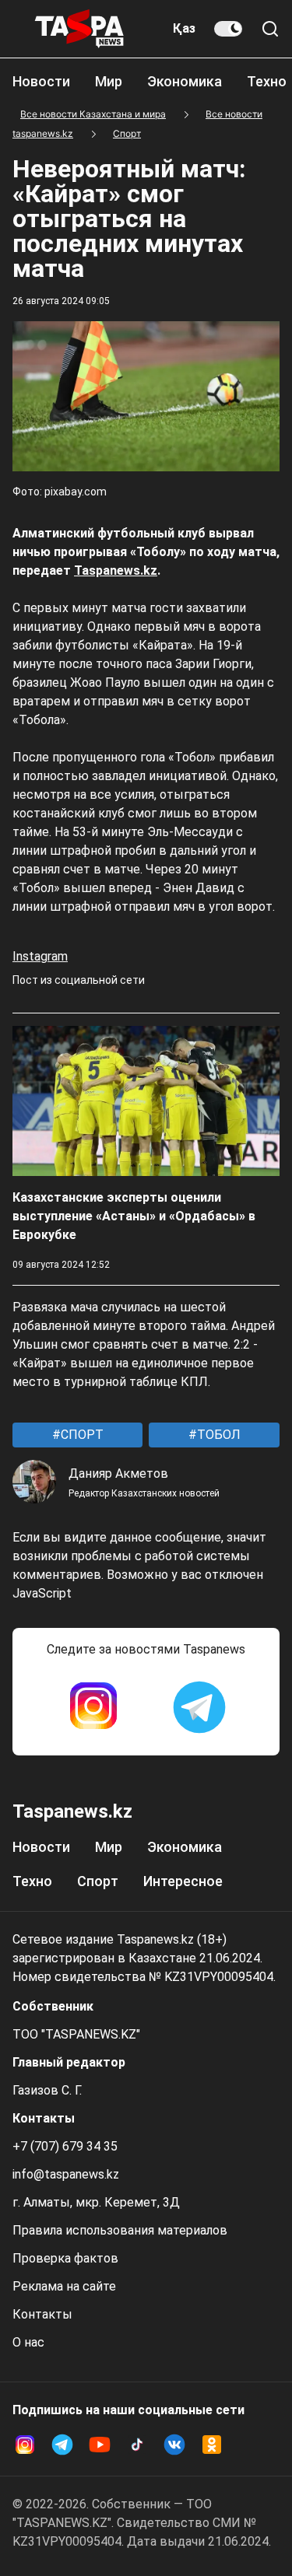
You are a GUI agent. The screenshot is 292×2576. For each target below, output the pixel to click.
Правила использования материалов (120, 2230)
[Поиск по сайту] (270, 29)
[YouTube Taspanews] (100, 2445)
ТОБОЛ (217, 1435)
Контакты (42, 2314)
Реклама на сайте (64, 2286)
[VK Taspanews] (174, 2445)
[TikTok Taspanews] (137, 2445)
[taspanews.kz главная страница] (79, 29)
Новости (41, 81)
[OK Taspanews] (212, 2445)
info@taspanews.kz (66, 2174)
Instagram (40, 956)
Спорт (127, 133)
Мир (109, 81)
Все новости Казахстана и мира (93, 114)
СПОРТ (81, 1435)
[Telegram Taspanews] (199, 1707)
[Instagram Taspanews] (93, 1707)
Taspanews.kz (116, 570)
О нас (28, 2342)
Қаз (184, 28)
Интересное (183, 1881)
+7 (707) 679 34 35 (65, 2146)
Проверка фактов (65, 2258)
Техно (267, 81)
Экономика (185, 81)
